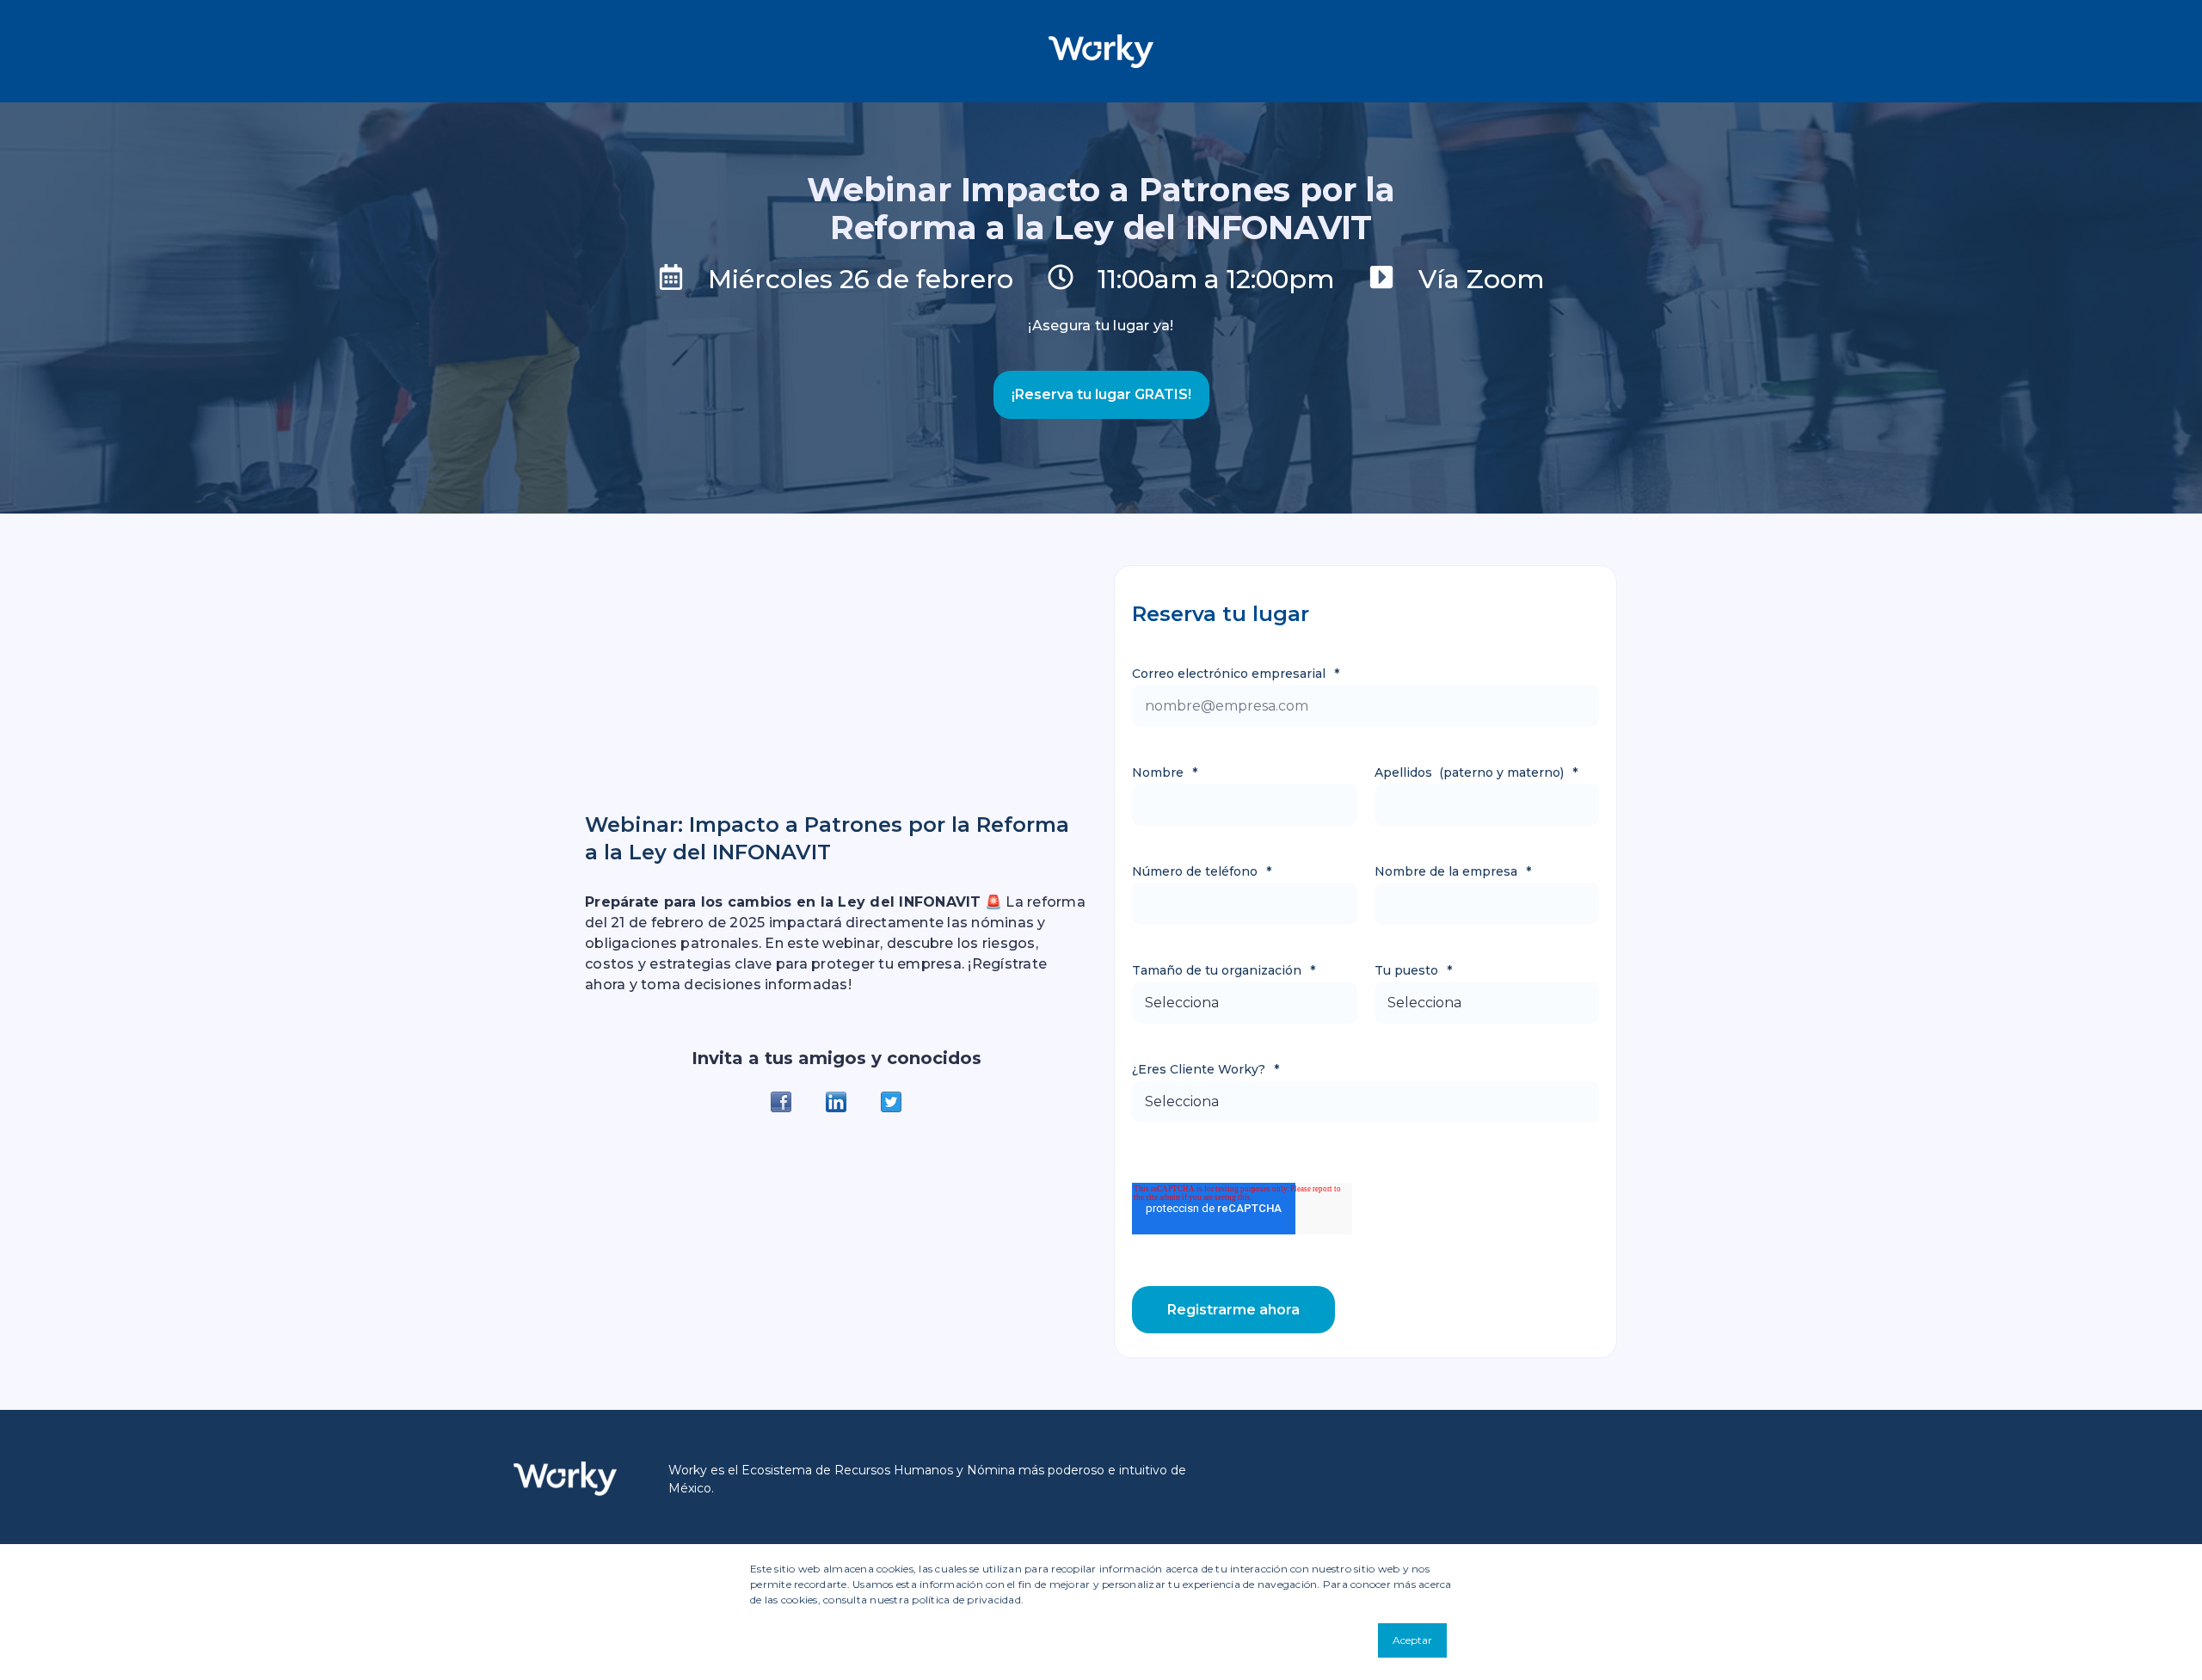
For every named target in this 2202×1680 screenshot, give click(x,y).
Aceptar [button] (1412, 1640)
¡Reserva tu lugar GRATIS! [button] (1101, 394)
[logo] (565, 1479)
